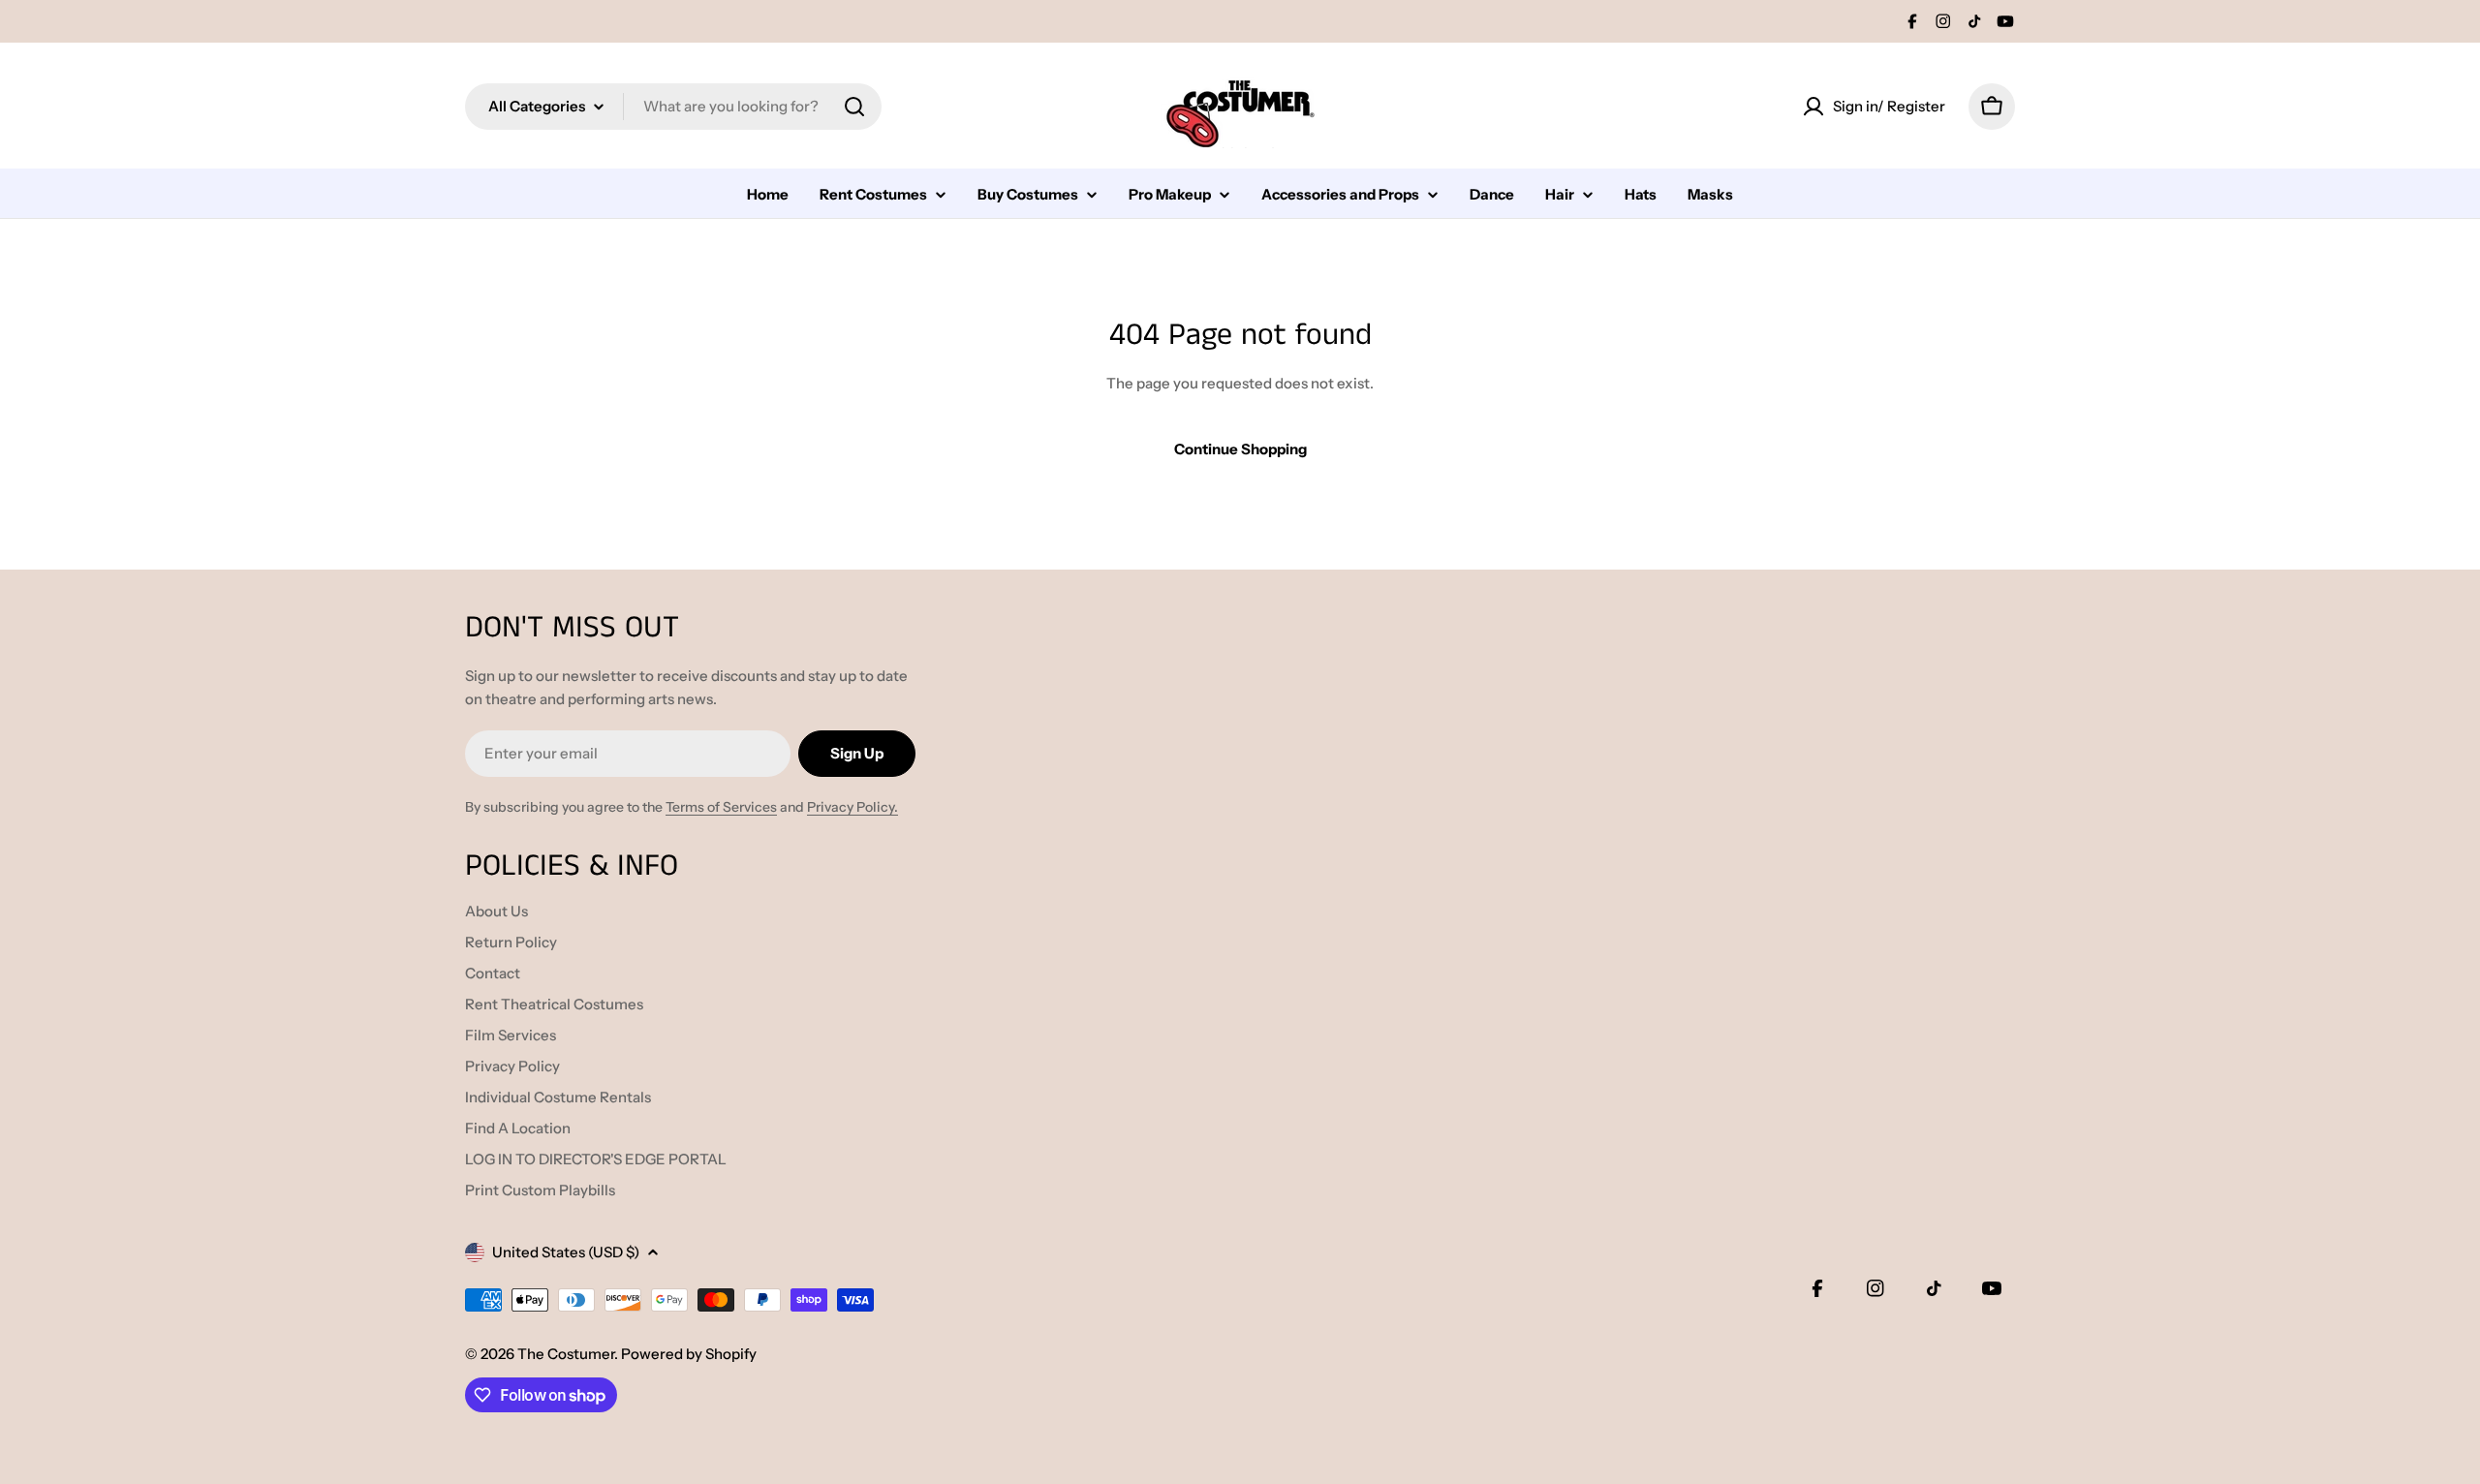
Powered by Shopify (689, 1354)
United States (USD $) (566, 1252)
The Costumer (566, 1354)
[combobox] (673, 107)
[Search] (854, 107)
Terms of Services (721, 807)
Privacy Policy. (852, 807)
